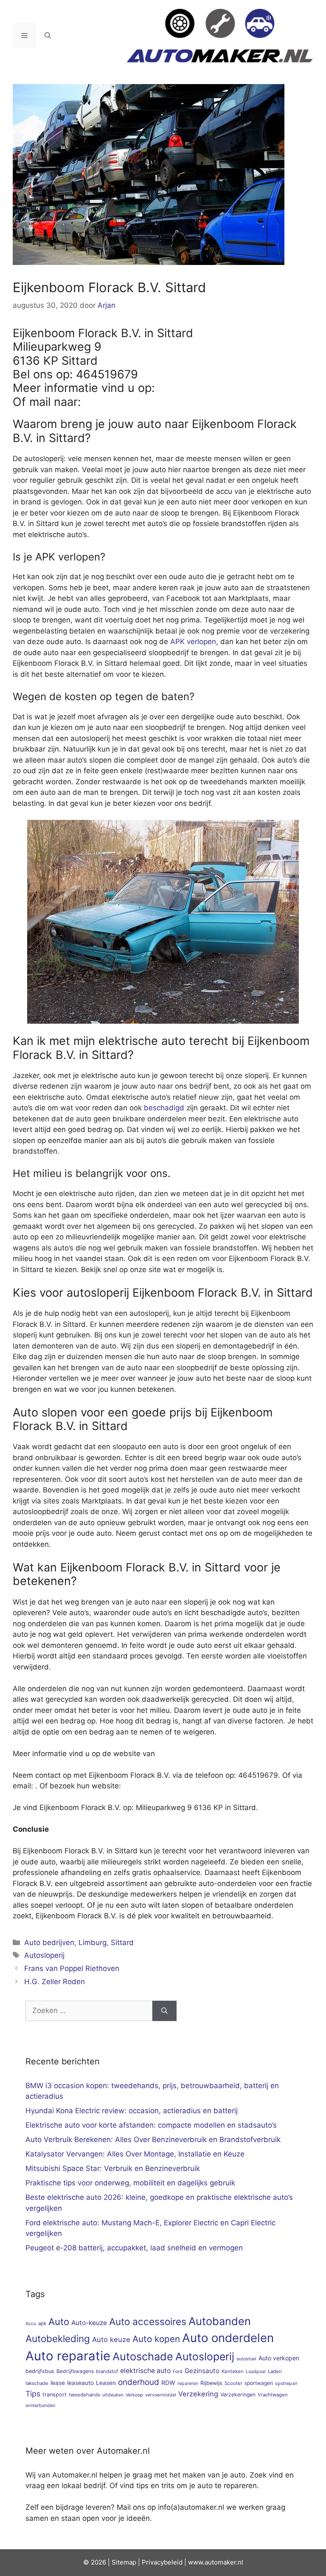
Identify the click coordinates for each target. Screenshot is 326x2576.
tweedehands (84, 2395)
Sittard (122, 1943)
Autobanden (220, 2321)
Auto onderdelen (228, 2338)
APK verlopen (193, 642)
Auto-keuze (89, 2323)
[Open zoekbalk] (48, 36)
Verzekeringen (238, 2394)
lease (58, 2383)
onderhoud (139, 2382)
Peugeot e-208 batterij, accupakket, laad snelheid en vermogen (134, 2248)
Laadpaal (256, 2372)
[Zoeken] (164, 2011)
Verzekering (198, 2394)
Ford (178, 2372)
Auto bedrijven (49, 1943)
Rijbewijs (211, 2383)
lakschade (37, 2383)
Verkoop (134, 2395)
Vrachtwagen (273, 2395)
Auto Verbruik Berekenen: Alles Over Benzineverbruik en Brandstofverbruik (153, 2140)
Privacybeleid (162, 2562)
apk (42, 2323)
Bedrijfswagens (75, 2371)
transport (55, 2394)
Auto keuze (111, 2340)
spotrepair (286, 2383)
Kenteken (233, 2371)
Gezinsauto (202, 2371)
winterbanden (40, 2406)
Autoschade (143, 2356)
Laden (275, 2371)
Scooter (233, 2383)
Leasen (106, 2383)
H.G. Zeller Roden (55, 1982)
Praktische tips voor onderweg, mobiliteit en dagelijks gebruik (130, 2183)
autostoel (246, 2359)
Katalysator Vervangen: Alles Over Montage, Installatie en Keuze (135, 2154)
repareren (188, 2383)
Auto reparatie (68, 2356)
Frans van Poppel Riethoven (72, 1968)
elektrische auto (145, 2371)
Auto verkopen (279, 2358)
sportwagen (259, 2383)
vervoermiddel (161, 2395)
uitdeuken (113, 2395)
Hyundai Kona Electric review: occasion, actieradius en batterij (132, 2111)
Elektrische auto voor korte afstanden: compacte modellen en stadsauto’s (151, 2125)
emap (128, 2562)
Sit (116, 2562)
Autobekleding (58, 2338)
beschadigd (164, 1108)
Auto (59, 2321)
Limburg (93, 1943)
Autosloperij (44, 1955)
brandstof (107, 2371)
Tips (33, 2394)
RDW (168, 2383)
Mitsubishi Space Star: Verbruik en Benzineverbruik (113, 2168)
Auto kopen (156, 2339)
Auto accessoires (148, 2321)
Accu (31, 2324)
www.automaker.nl (216, 2562)
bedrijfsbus (40, 2371)
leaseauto (80, 2383)
